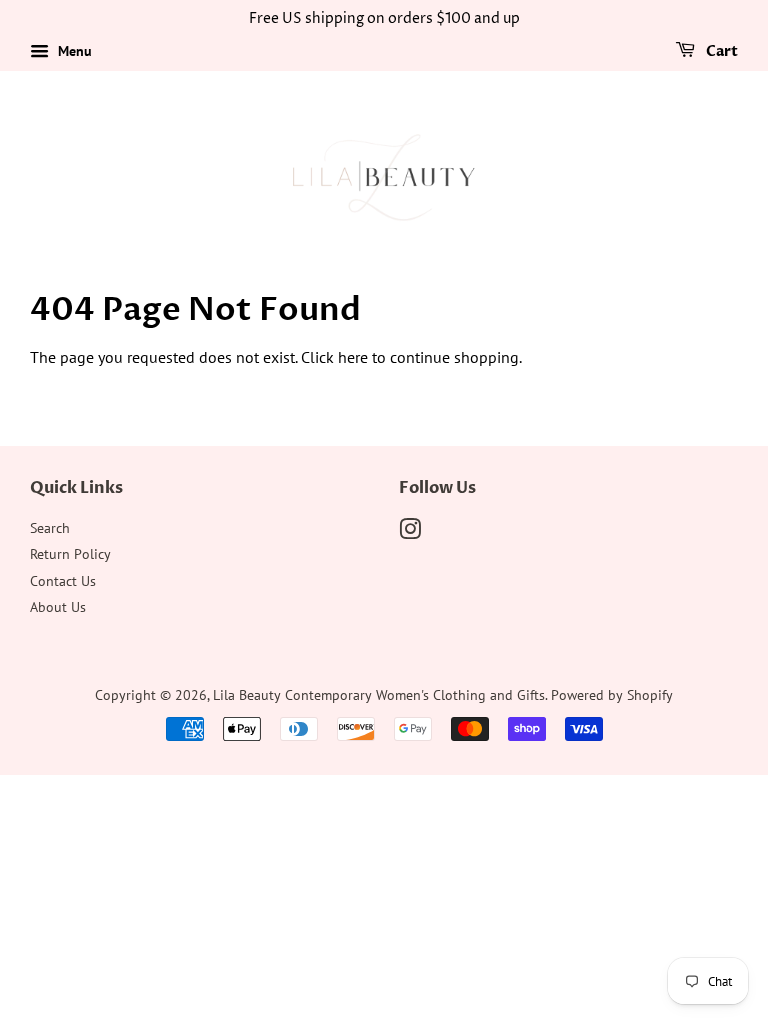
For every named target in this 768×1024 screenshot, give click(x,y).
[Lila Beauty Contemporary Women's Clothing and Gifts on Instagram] (410, 533)
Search (50, 528)
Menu (73, 51)
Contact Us (63, 581)
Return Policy (70, 554)
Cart (720, 51)
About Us (58, 607)
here (353, 357)
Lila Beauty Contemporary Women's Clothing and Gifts (379, 695)
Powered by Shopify (612, 695)
